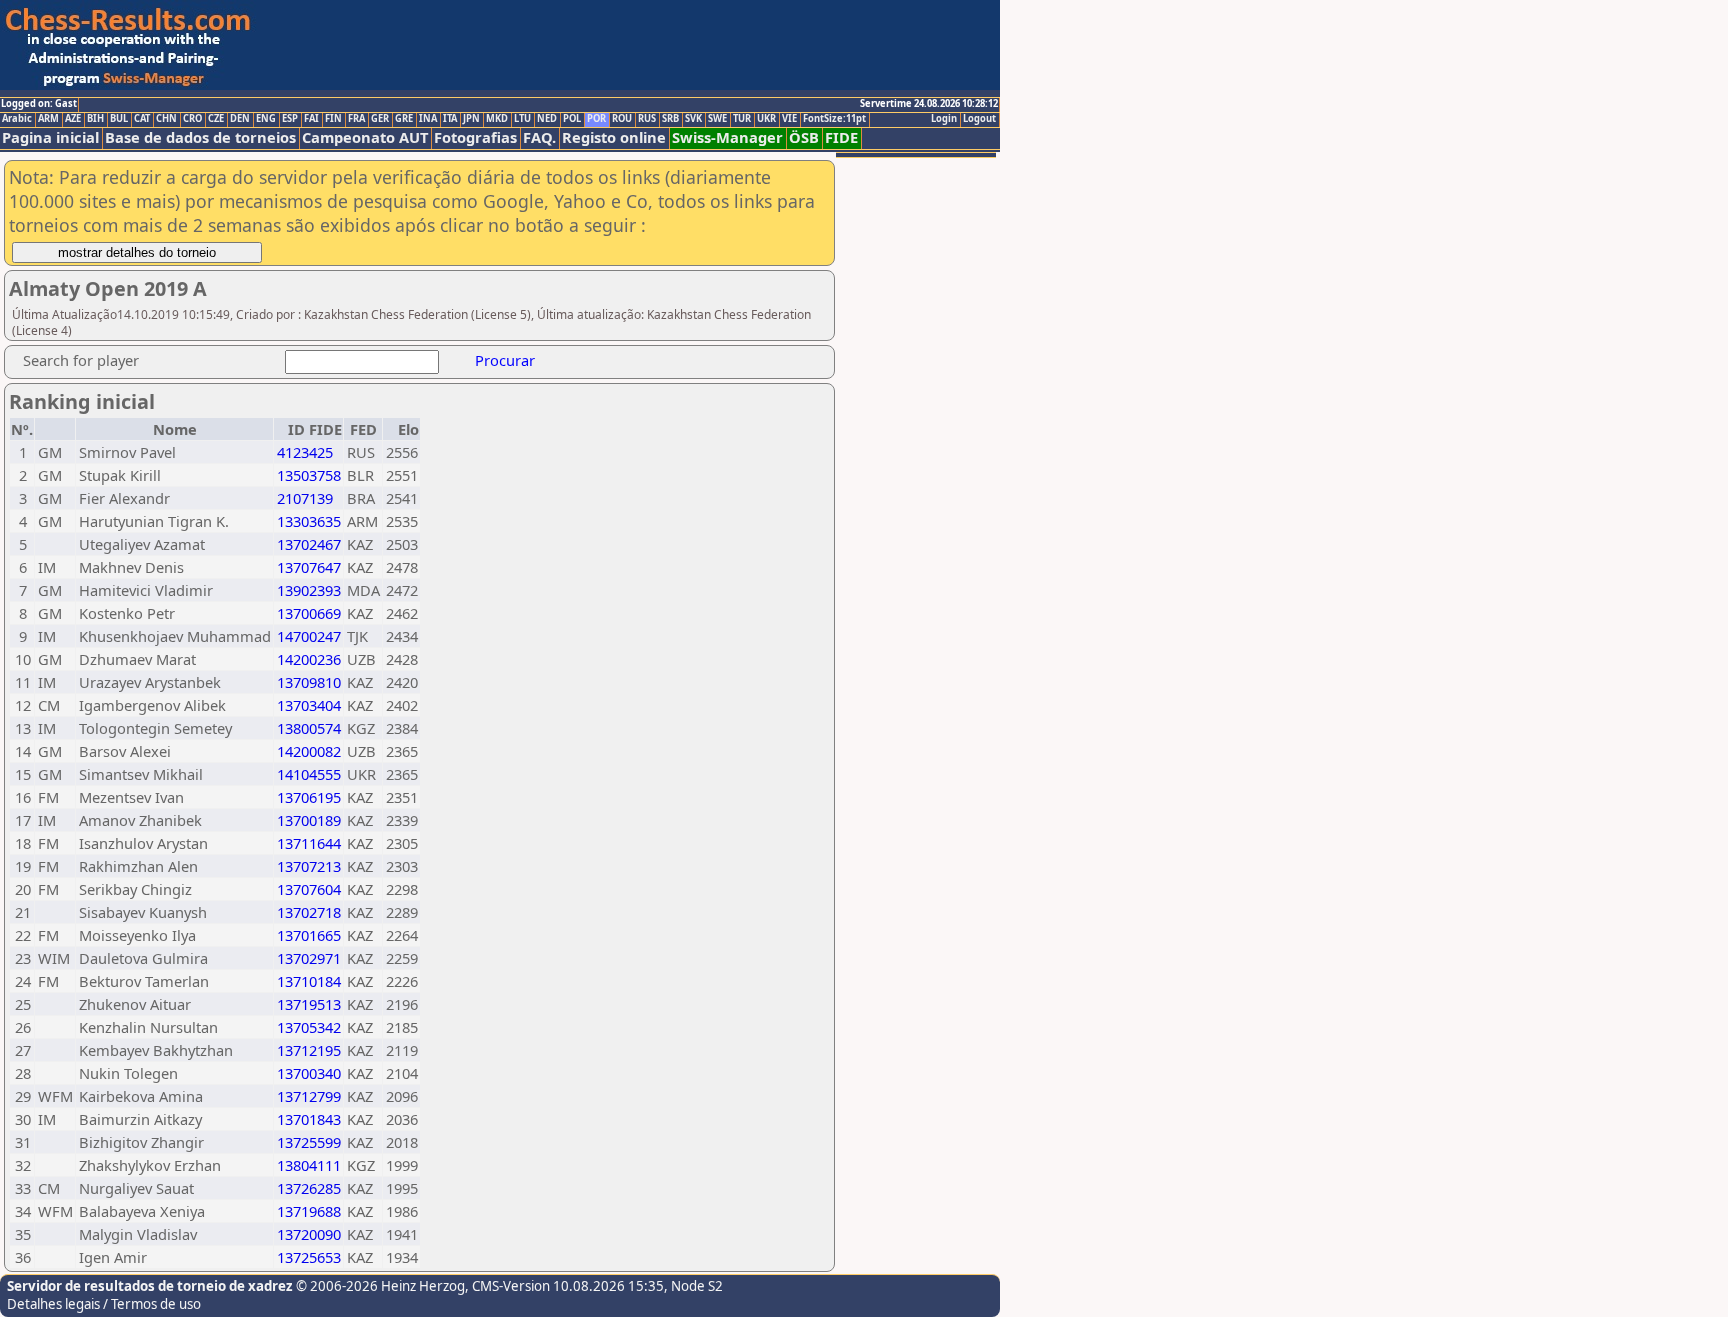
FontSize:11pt (834, 119)
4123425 (305, 452)
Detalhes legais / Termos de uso (104, 1304)
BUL (119, 119)
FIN (333, 119)
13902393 (309, 590)
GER (380, 119)
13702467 (309, 544)
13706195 (309, 797)
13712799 (309, 1096)
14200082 (309, 751)
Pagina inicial (50, 137)
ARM (48, 119)
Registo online (614, 137)
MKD (497, 119)
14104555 (309, 774)
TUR (742, 119)
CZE (216, 119)
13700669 (309, 613)
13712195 (309, 1050)
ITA (450, 119)
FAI (311, 119)
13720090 (309, 1234)
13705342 (309, 1027)
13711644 (309, 843)
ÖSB (804, 137)
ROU (622, 119)
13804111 (309, 1165)
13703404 (309, 705)
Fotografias (475, 137)
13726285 (309, 1188)
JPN (471, 119)
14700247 (309, 636)
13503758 (309, 475)
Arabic (17, 119)
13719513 (309, 1004)
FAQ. (539, 137)
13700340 (309, 1073)
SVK (693, 119)
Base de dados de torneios (200, 137)
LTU (522, 119)
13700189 (309, 820)
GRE (404, 119)
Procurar (505, 360)
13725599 (309, 1142)
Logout (979, 119)
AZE (73, 119)
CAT (142, 119)
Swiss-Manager (727, 137)
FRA (356, 119)
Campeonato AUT (365, 137)
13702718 (309, 912)
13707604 (309, 889)
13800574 (309, 728)
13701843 (309, 1119)
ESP (290, 119)
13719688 (309, 1211)
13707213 (309, 866)
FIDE (841, 137)
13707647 (309, 567)
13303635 (309, 521)
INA (428, 119)
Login (944, 119)
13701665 (309, 935)
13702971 (309, 958)
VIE (789, 119)
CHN (166, 119)
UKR (766, 119)
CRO (192, 119)
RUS (647, 119)
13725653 (309, 1257)
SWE (717, 119)
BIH (95, 119)
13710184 (309, 981)
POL (572, 119)
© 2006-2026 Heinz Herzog (379, 1286)
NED (547, 119)
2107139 (305, 498)
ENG (266, 119)
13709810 (309, 682)
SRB (670, 119)
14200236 (309, 659)
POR (596, 119)
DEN (240, 119)
